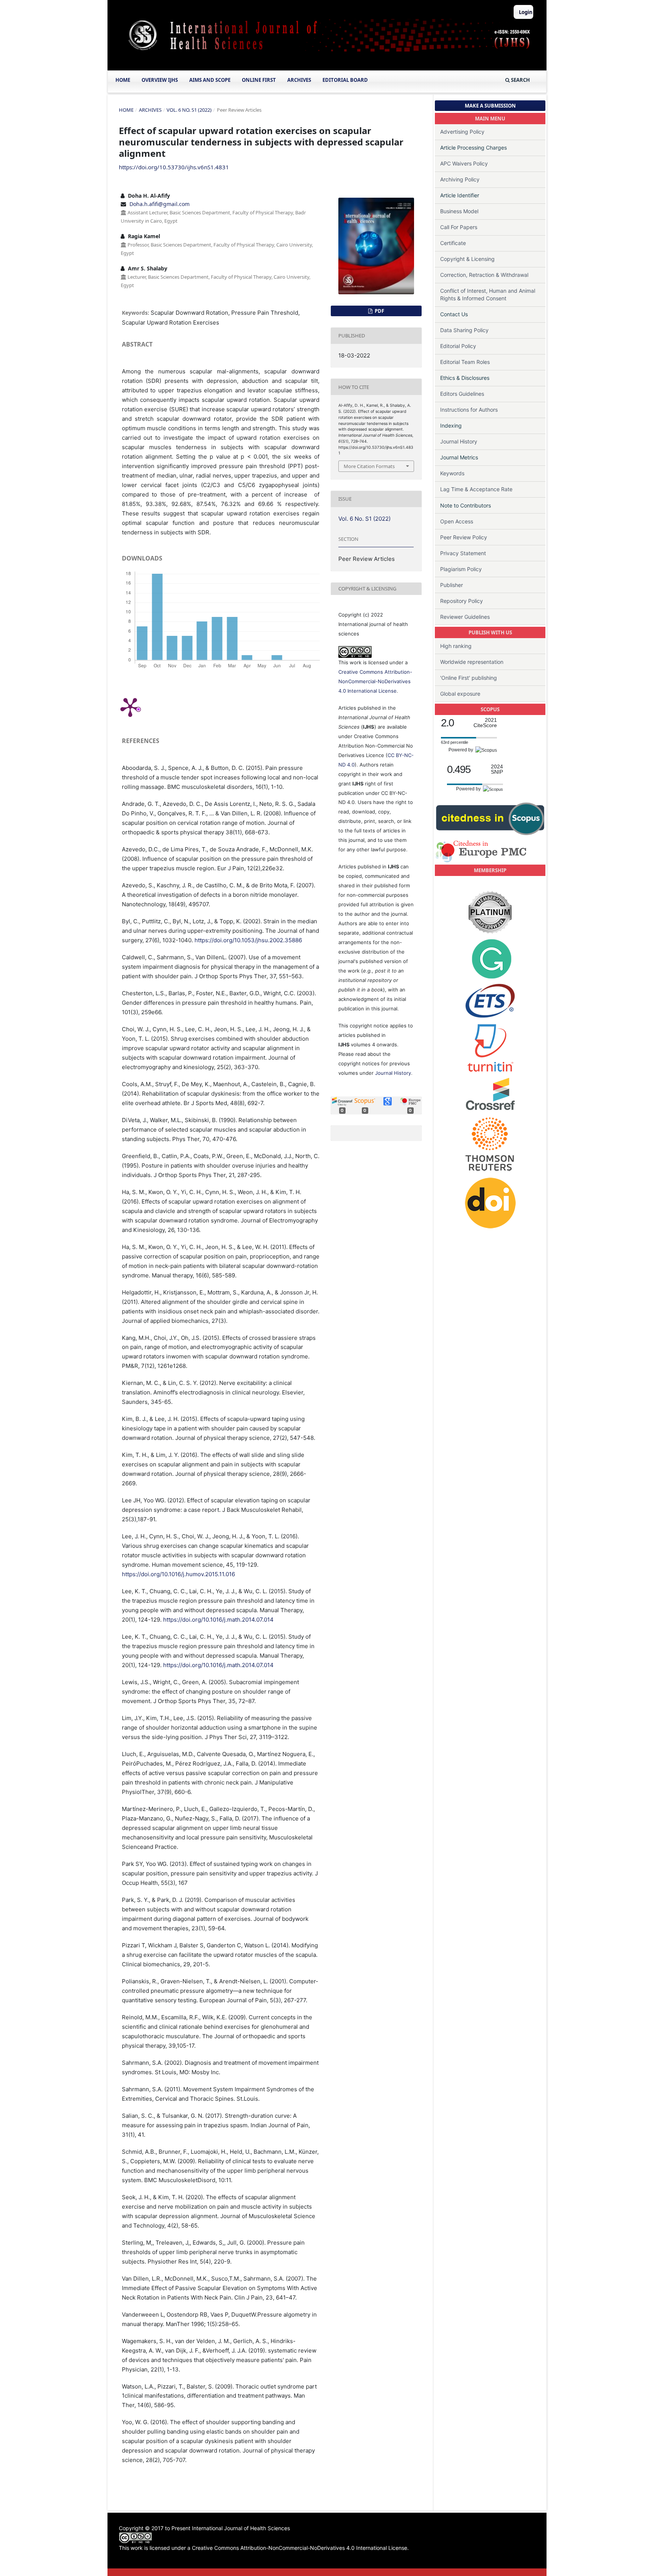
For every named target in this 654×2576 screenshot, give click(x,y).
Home (123, 80)
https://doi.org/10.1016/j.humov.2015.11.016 (178, 1574)
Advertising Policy (462, 132)
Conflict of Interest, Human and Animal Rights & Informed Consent (488, 294)
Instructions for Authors (469, 410)
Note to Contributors (466, 505)
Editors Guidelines (462, 394)
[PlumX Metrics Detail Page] (130, 707)
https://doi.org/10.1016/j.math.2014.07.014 (218, 1620)
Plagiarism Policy (461, 569)
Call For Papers (459, 227)
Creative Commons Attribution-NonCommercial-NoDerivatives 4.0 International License (375, 681)
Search (520, 80)
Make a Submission (490, 106)
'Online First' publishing (469, 678)
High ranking (456, 646)
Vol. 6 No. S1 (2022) (189, 110)
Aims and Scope (210, 80)
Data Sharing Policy (464, 330)
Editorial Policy (458, 346)
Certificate (453, 243)
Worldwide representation (472, 662)
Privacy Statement (463, 553)
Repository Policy (462, 601)
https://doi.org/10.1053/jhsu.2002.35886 (248, 940)
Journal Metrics (459, 457)
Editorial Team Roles (465, 362)
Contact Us (454, 314)
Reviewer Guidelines (465, 617)
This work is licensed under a (155, 2548)
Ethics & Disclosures (465, 378)
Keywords (452, 473)
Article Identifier (460, 195)
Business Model (459, 211)
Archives (299, 80)
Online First (259, 80)
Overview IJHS (160, 80)
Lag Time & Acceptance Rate (476, 489)
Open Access (457, 521)
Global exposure (460, 694)
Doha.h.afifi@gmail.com (160, 204)
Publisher (452, 585)
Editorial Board (345, 80)
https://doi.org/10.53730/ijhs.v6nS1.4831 (174, 167)
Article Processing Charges (473, 148)
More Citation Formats (369, 466)
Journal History (393, 1073)
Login (526, 12)
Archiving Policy (460, 179)
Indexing (451, 425)
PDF (379, 311)
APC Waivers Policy (464, 163)
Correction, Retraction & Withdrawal (484, 275)
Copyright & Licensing (467, 259)
